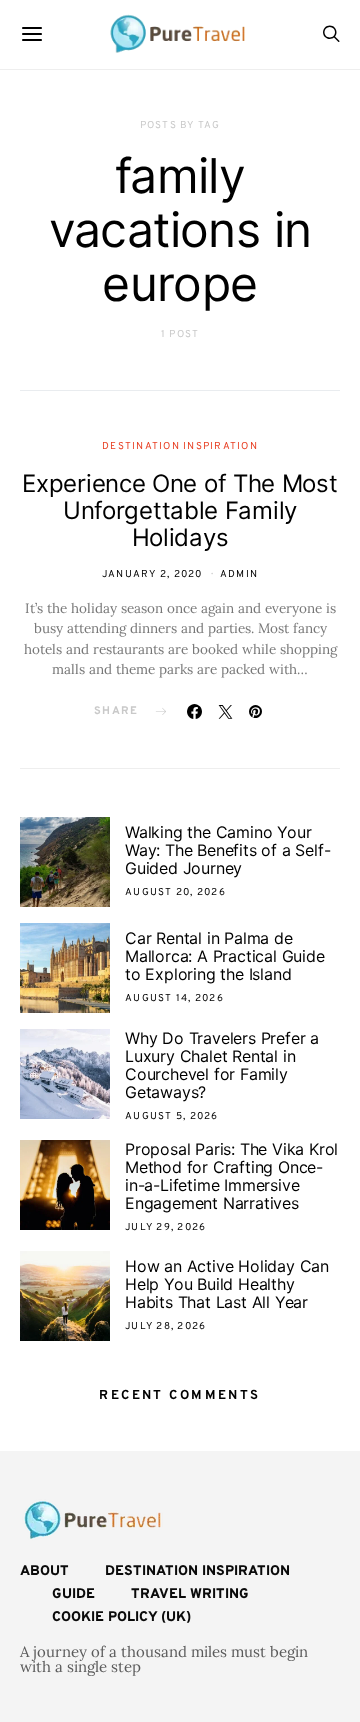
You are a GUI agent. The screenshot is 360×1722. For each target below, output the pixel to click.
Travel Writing (190, 1594)
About (44, 1571)
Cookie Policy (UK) (121, 1617)
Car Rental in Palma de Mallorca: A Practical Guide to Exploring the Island (225, 956)
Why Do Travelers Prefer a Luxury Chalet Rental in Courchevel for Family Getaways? (222, 1065)
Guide (73, 1594)
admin (239, 574)
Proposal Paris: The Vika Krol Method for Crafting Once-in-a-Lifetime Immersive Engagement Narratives (231, 1176)
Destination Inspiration (180, 446)
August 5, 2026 (172, 1116)
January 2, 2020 (152, 574)
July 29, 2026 (165, 1227)
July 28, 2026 (165, 1326)
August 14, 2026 (174, 998)
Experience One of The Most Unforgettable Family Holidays (179, 510)
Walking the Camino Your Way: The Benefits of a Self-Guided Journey (227, 850)
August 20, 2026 (175, 892)
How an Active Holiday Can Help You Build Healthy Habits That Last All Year (227, 1284)
